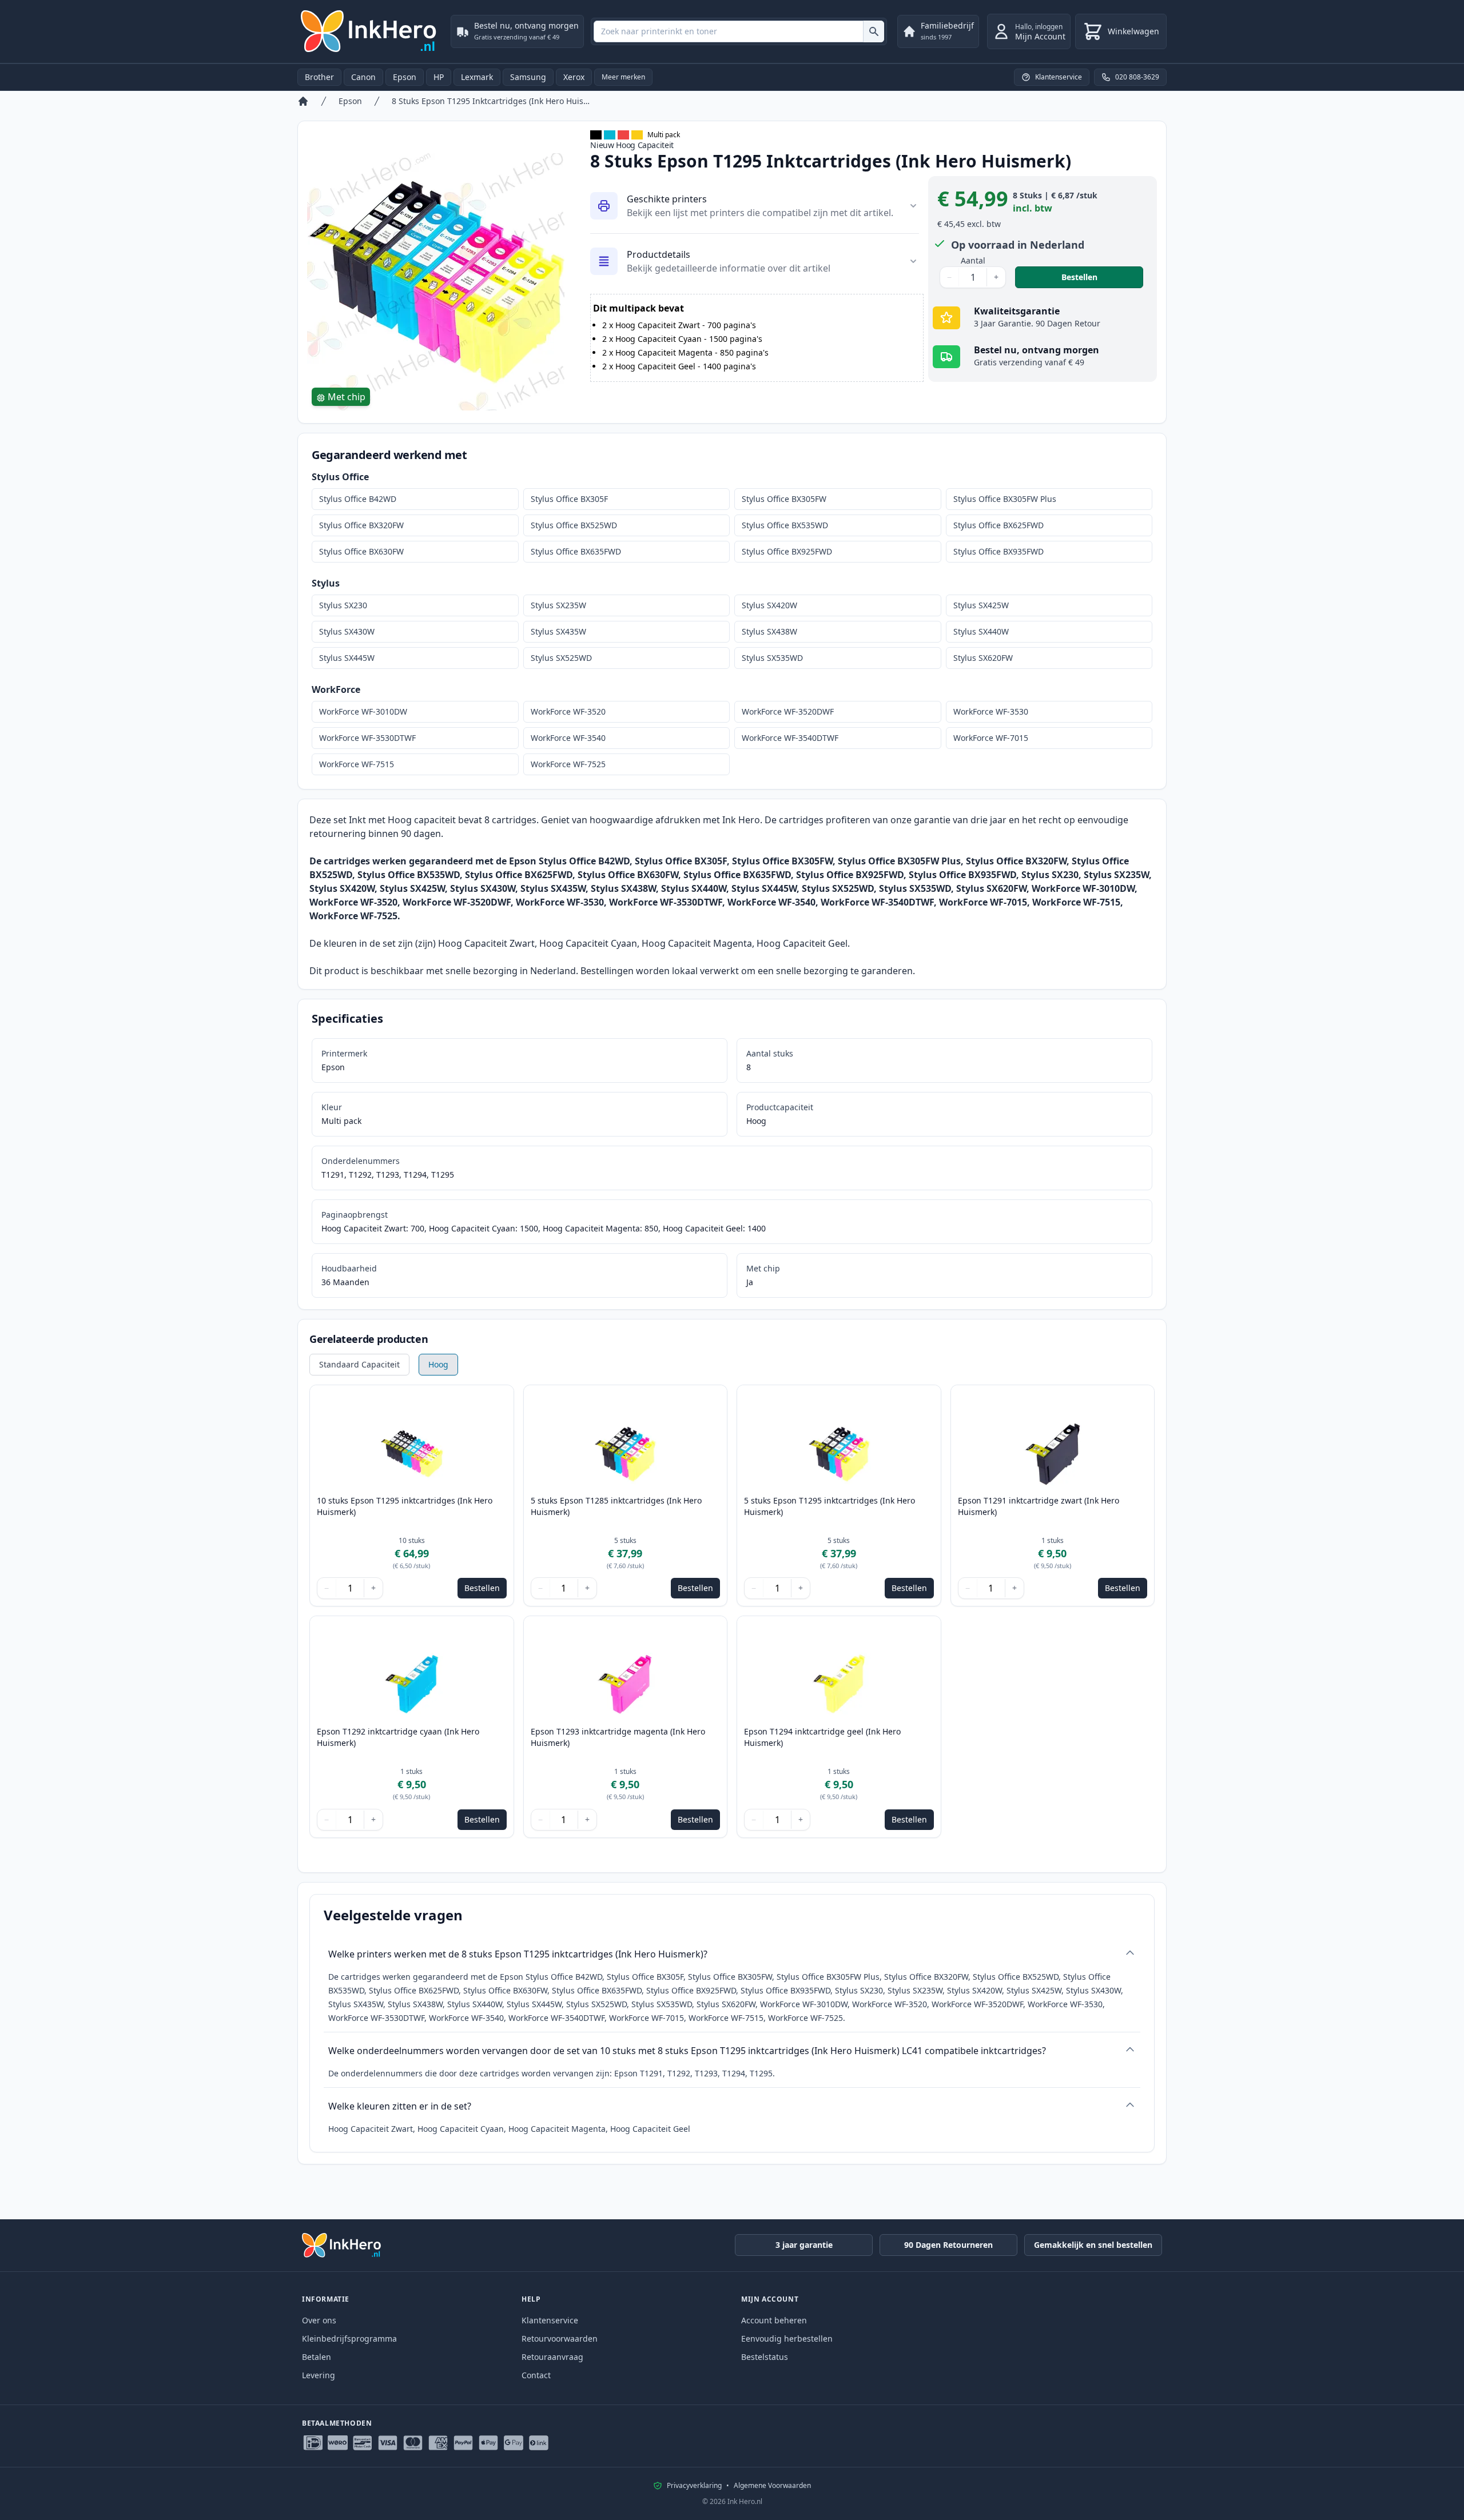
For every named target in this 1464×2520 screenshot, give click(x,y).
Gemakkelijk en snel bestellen (1093, 2245)
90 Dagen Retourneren (948, 2245)
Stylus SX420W (769, 605)
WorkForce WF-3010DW (363, 711)
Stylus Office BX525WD (574, 525)
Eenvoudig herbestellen (787, 2338)
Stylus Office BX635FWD (576, 551)
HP (439, 77)
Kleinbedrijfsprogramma (349, 2338)
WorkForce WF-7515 (357, 764)
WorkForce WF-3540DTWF (790, 738)
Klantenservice (550, 2320)
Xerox (574, 77)
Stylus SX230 (343, 605)
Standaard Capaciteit (359, 1364)
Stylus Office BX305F (569, 499)
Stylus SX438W (769, 631)
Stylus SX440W (981, 631)
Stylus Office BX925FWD (787, 551)
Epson (405, 77)
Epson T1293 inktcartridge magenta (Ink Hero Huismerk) (618, 1737)
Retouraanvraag (552, 2357)
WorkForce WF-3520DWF (788, 711)
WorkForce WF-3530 (991, 711)
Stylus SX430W (347, 631)
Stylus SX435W (558, 631)
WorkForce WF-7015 (991, 738)
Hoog (438, 1364)
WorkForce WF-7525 (568, 764)
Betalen (317, 2357)
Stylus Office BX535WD (785, 525)
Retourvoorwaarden (560, 2338)
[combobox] (739, 31)
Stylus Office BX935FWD (998, 551)
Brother (319, 77)
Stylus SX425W (981, 605)
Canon (363, 77)
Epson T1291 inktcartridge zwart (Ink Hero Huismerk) (1039, 1506)
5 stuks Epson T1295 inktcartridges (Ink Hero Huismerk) (830, 1506)
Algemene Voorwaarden (772, 2486)
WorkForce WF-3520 (568, 711)
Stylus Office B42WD (358, 499)
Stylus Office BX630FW (361, 551)
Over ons (319, 2320)
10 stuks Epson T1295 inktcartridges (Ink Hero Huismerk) (405, 1506)
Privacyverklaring (694, 2486)
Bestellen (1102, 277)
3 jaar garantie (804, 2245)
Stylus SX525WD (561, 658)
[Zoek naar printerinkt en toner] (874, 31)
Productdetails (659, 254)
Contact (536, 2375)
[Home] (303, 101)
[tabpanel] (437, 282)
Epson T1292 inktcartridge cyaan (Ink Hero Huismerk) (398, 1737)
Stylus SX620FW (983, 658)
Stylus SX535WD (772, 658)
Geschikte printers (667, 199)
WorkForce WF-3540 (568, 738)
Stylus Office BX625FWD (998, 525)
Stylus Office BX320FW (361, 525)
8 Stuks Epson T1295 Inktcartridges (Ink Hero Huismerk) (491, 101)
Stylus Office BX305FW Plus (1005, 499)
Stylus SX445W (347, 658)
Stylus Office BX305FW (784, 499)
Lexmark (477, 77)
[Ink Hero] (369, 31)
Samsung (528, 77)
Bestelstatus (765, 2357)
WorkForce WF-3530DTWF (367, 738)
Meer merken (623, 77)
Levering (319, 2375)
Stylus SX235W (558, 605)
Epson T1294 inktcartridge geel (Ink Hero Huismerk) (822, 1737)
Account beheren (774, 2320)
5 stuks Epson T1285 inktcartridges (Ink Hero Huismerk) (616, 1506)
